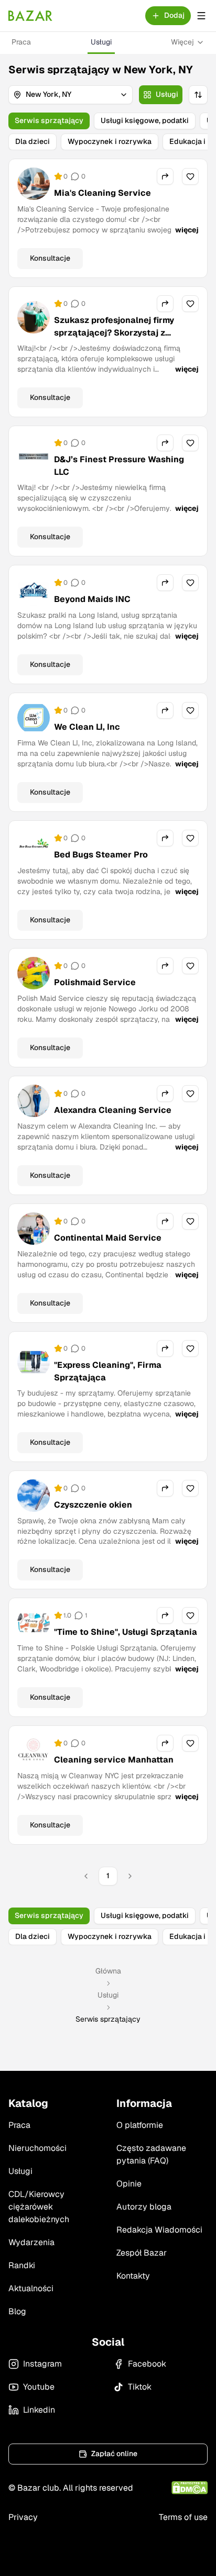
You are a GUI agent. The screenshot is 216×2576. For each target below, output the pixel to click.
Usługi (101, 42)
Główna (108, 1971)
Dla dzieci (33, 141)
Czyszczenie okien (93, 1505)
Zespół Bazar (142, 2253)
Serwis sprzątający (49, 120)
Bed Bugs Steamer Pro (101, 855)
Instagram (42, 2364)
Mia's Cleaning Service (102, 193)
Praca (21, 42)
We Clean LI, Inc (87, 727)
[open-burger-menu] (201, 16)
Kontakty (133, 2276)
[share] (165, 176)
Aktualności (31, 2288)
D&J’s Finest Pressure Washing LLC (119, 466)
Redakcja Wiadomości (159, 2230)
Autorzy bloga (144, 2207)
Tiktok (140, 2387)
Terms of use (183, 2517)
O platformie (140, 2125)
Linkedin (39, 2410)
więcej (187, 230)
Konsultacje (50, 258)
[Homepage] (30, 16)
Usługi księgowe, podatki (145, 120)
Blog (17, 2311)
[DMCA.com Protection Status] (190, 2488)
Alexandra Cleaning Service (113, 1110)
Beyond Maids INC (92, 599)
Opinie (129, 2184)
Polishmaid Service (95, 982)
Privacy (23, 2517)
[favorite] (190, 176)
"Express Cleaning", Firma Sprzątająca (108, 1371)
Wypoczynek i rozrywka (110, 141)
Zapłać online (114, 2454)
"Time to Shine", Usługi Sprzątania (126, 1632)
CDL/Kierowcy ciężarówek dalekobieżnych (39, 2207)
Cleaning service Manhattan (114, 1760)
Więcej (182, 42)
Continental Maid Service (108, 1238)
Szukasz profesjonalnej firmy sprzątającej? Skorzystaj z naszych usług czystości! (114, 333)
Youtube (39, 2387)
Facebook (147, 2364)
